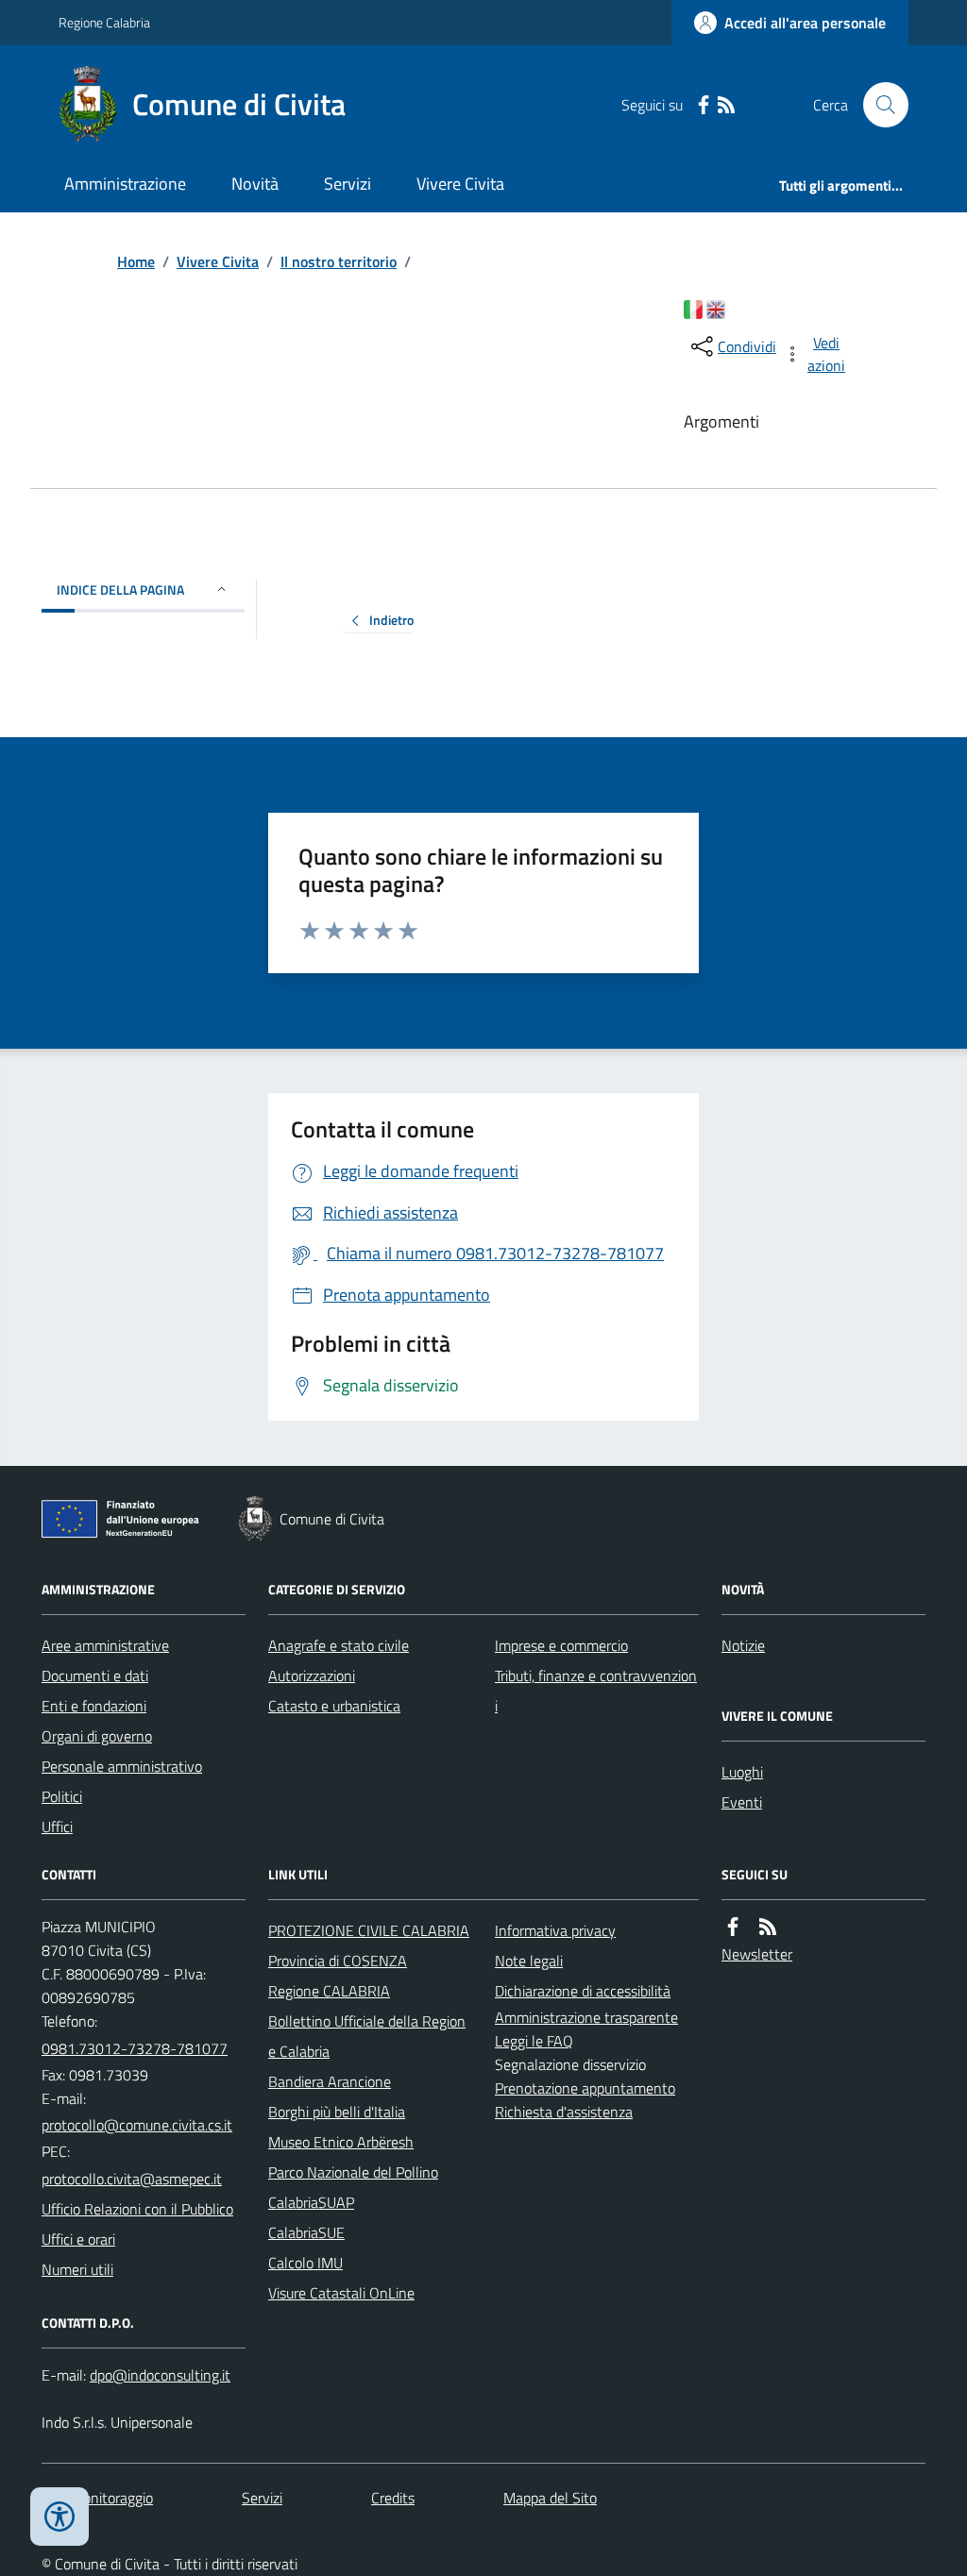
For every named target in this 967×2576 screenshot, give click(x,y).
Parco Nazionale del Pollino (353, 2172)
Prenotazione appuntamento (585, 2088)
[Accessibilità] (59, 2517)
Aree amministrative (105, 1645)
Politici (62, 1796)
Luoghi (742, 1772)
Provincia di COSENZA (338, 1961)
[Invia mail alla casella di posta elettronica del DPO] (160, 2375)
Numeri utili (77, 2269)
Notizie (743, 1645)
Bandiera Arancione (330, 2081)
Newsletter (757, 1954)
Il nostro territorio (339, 261)
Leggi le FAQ (534, 2041)
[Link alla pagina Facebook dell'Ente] (733, 1927)
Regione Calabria (104, 22)
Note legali (529, 1961)
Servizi (348, 184)
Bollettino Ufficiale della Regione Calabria (367, 2036)
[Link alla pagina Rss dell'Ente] (768, 1927)
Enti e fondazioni (94, 1706)
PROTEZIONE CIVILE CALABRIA (369, 1930)
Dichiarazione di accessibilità (583, 1991)
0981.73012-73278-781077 (135, 2048)
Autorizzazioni (312, 1675)
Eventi (742, 1802)
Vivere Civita (460, 184)
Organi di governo (97, 1736)
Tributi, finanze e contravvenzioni (596, 1691)
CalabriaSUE (306, 2232)
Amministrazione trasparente (586, 2017)
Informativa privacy (555, 1930)
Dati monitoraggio (97, 2498)
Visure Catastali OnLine (341, 2293)
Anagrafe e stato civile (339, 1645)
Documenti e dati (95, 1675)
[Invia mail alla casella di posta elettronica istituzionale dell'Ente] (137, 2125)
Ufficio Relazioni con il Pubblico (137, 2209)
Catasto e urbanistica (334, 1706)
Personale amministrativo (122, 1766)
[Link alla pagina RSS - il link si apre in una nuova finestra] (726, 105)
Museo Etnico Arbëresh (341, 2142)
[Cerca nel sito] (878, 105)
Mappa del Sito (550, 2498)
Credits (393, 2498)
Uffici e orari (78, 2239)
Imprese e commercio (561, 1645)
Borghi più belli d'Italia (337, 2112)
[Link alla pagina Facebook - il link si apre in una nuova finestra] (704, 105)
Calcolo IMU (305, 2263)
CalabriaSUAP (311, 2202)
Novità (255, 184)
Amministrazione (125, 184)
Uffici (57, 1827)
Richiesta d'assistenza (564, 2112)
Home (136, 261)
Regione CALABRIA (329, 1991)
